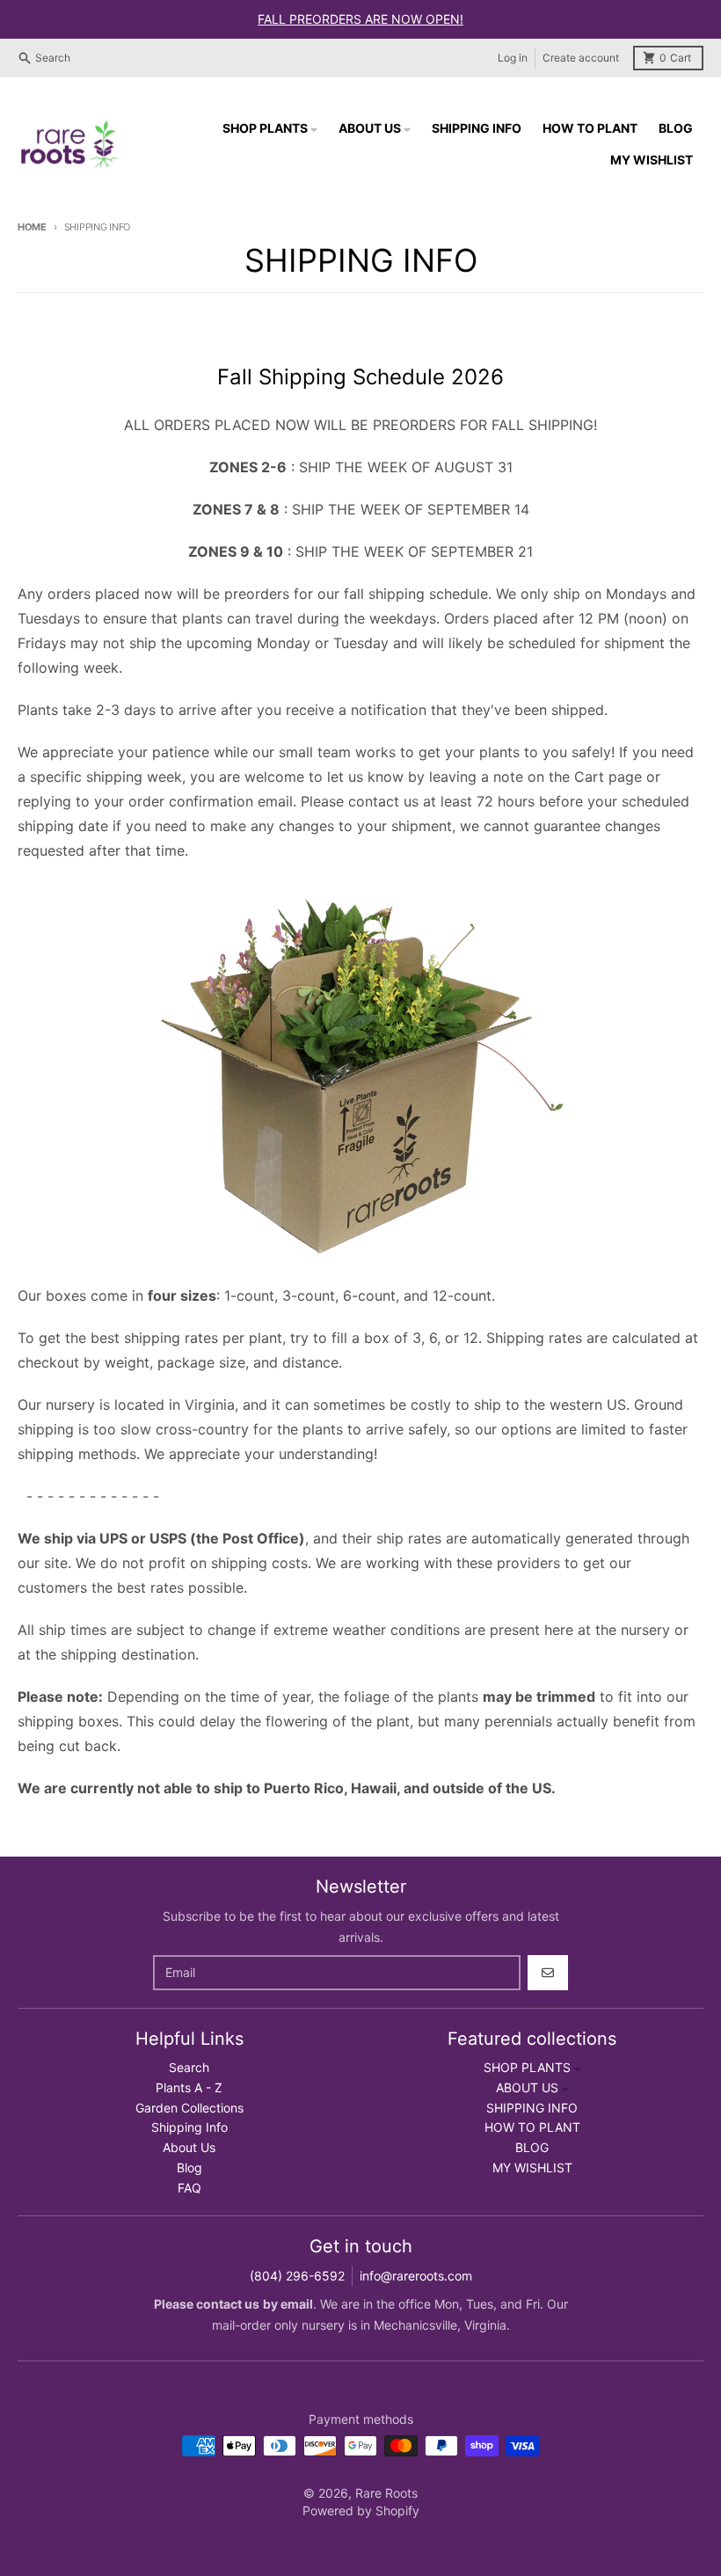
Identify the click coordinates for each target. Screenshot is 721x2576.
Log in (513, 58)
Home (32, 227)
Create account (581, 58)
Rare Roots (386, 2493)
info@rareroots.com (416, 2276)
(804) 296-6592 (297, 2276)
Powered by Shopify (361, 2510)
